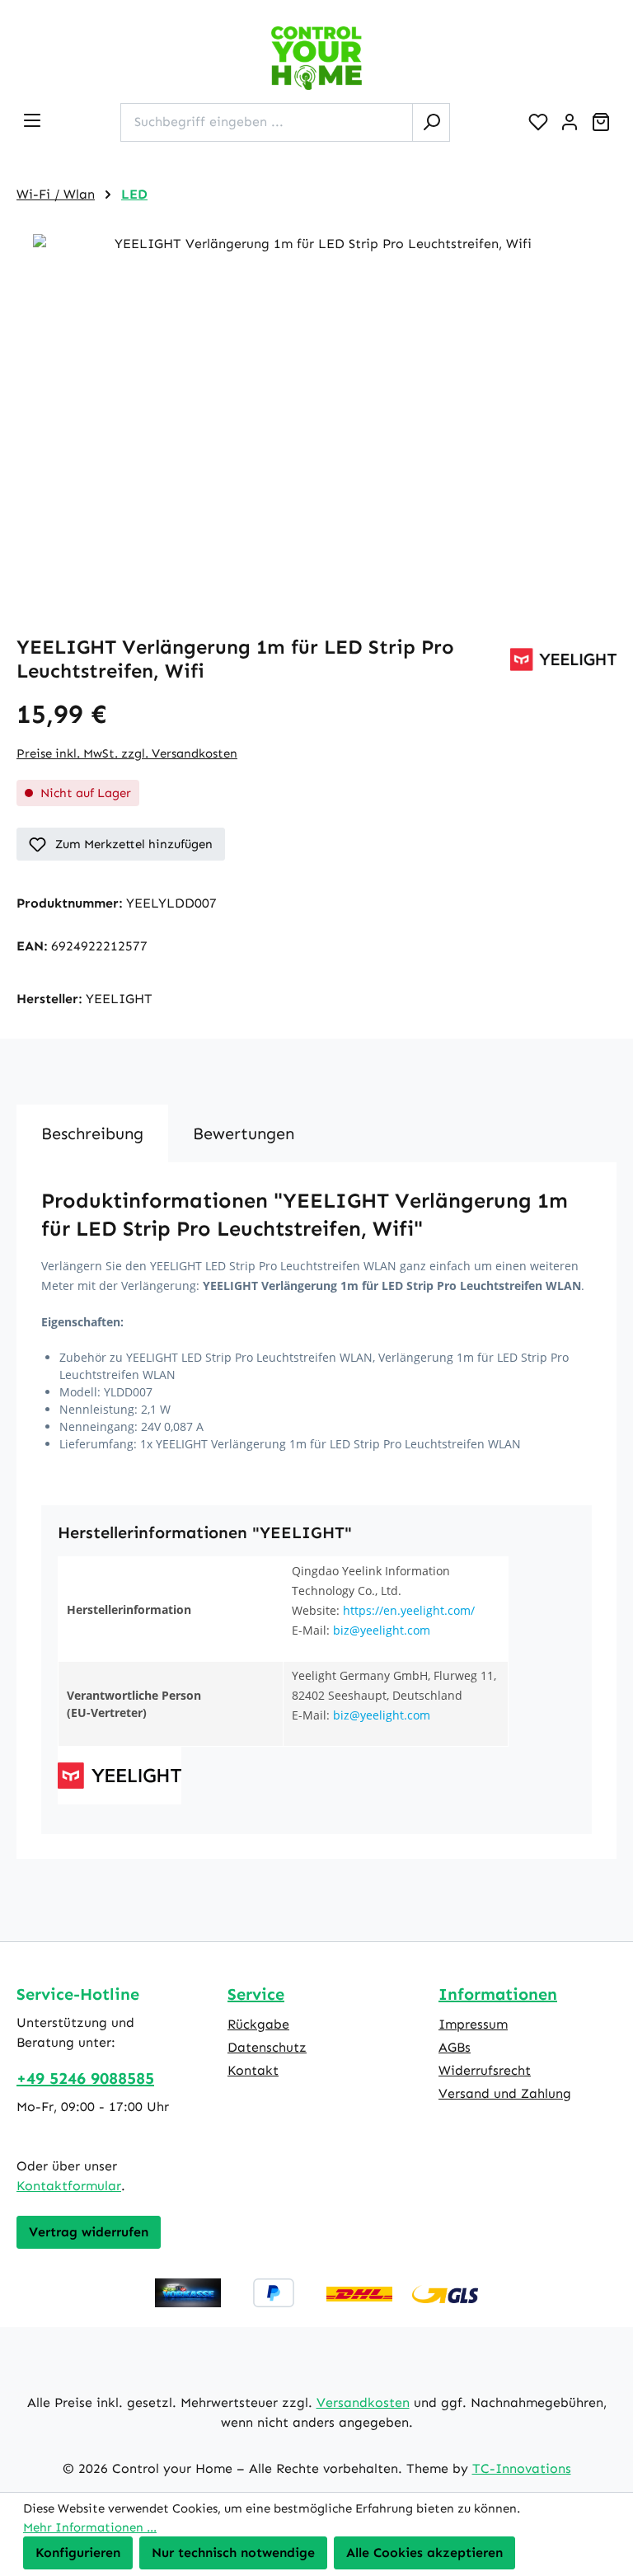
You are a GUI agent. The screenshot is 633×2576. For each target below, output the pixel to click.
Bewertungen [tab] (244, 1133)
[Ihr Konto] (570, 122)
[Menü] (32, 120)
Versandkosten (363, 2402)
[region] (316, 411)
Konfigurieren (78, 2553)
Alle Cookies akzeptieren (424, 2553)
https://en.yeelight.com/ (409, 1610)
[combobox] (267, 122)
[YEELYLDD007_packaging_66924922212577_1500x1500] (316, 411)
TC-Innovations (522, 2468)
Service (256, 1994)
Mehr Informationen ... (90, 2527)
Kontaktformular (69, 2186)
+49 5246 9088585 (85, 2078)
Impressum (473, 2024)
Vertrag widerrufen (89, 2232)
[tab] (92, 1133)
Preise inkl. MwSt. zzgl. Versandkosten (127, 753)
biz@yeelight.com (382, 1630)
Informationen (498, 1994)
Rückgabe (258, 2024)
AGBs (455, 2047)
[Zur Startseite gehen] (316, 58)
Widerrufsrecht (485, 2070)
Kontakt (253, 2070)
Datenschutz (267, 2047)
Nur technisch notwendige (233, 2553)
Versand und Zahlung (505, 2093)
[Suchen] (431, 122)
